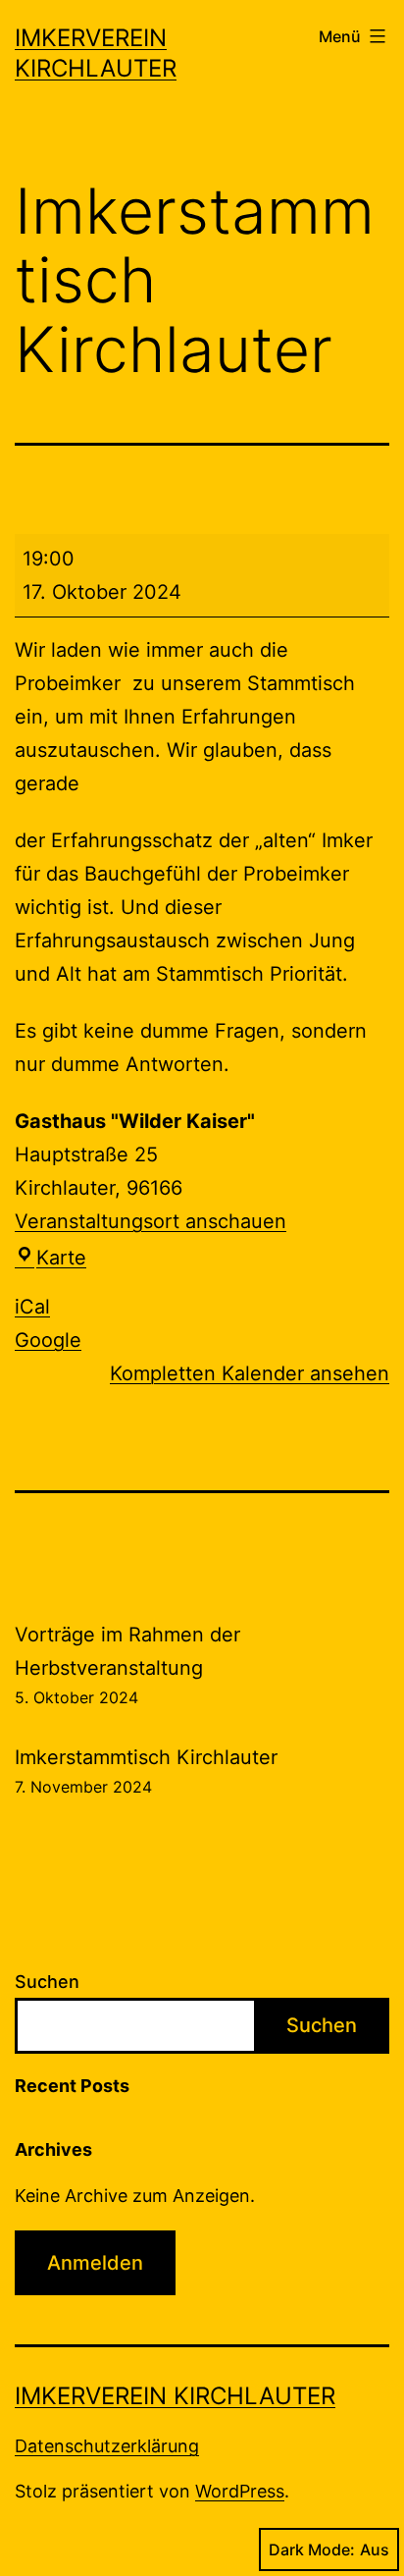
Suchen (47, 1982)
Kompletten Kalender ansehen (250, 1373)
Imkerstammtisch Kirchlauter (146, 1771)
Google (48, 1340)
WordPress (240, 2491)
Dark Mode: (312, 2549)
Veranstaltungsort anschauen (151, 1221)
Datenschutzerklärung (107, 2446)
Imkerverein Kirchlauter (175, 2396)
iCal (32, 1307)
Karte (61, 1258)
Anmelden (95, 2263)
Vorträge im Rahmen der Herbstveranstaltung (127, 1665)
